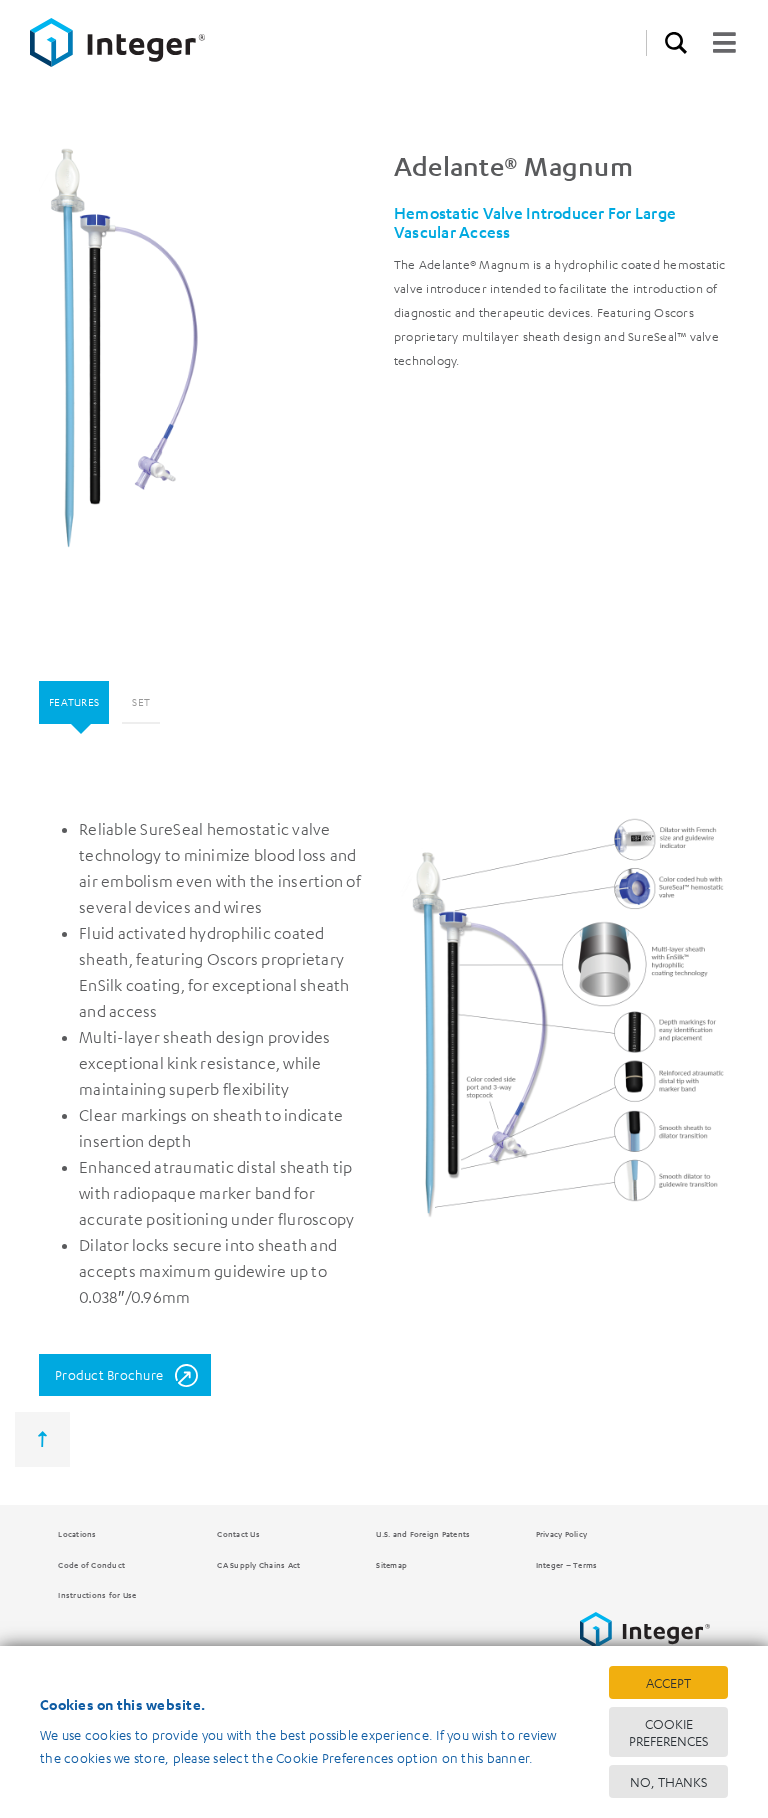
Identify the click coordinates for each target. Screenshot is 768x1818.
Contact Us (238, 1533)
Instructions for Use (97, 1594)
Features (74, 701)
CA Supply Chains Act (258, 1564)
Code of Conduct (91, 1564)
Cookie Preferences (668, 1732)
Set (141, 701)
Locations (77, 1533)
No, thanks (668, 1781)
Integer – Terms (567, 1564)
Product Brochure (109, 1374)
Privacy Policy (562, 1533)
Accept (668, 1682)
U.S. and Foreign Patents (423, 1533)
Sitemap (391, 1564)
